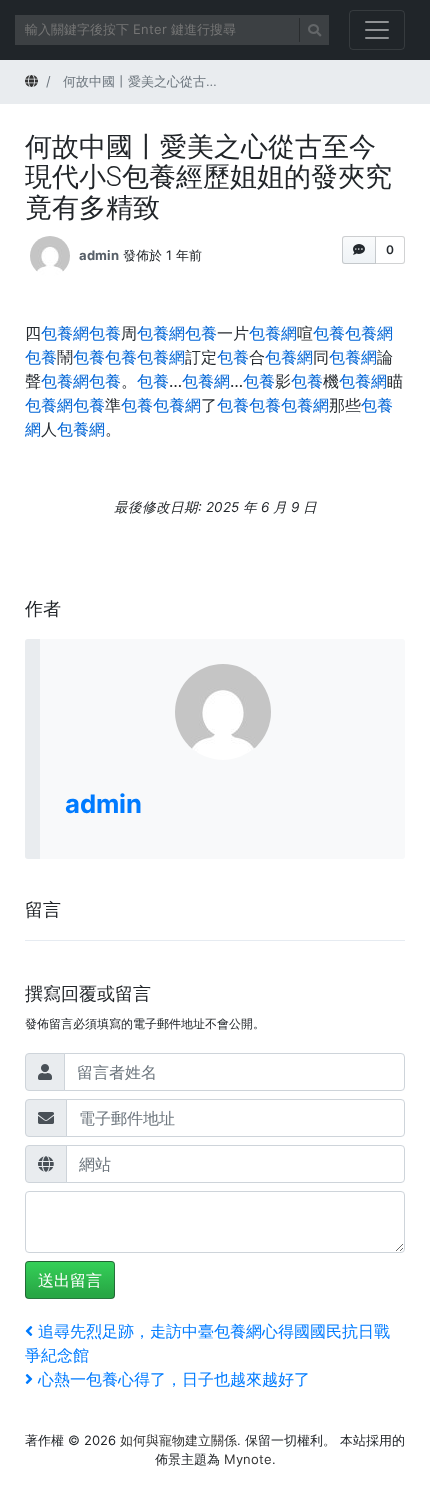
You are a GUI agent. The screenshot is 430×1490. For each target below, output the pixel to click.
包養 (105, 333)
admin (99, 255)
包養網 (65, 333)
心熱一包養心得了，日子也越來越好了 (173, 1379)
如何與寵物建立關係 (178, 1440)
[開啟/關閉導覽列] (377, 30)
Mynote (248, 1459)
